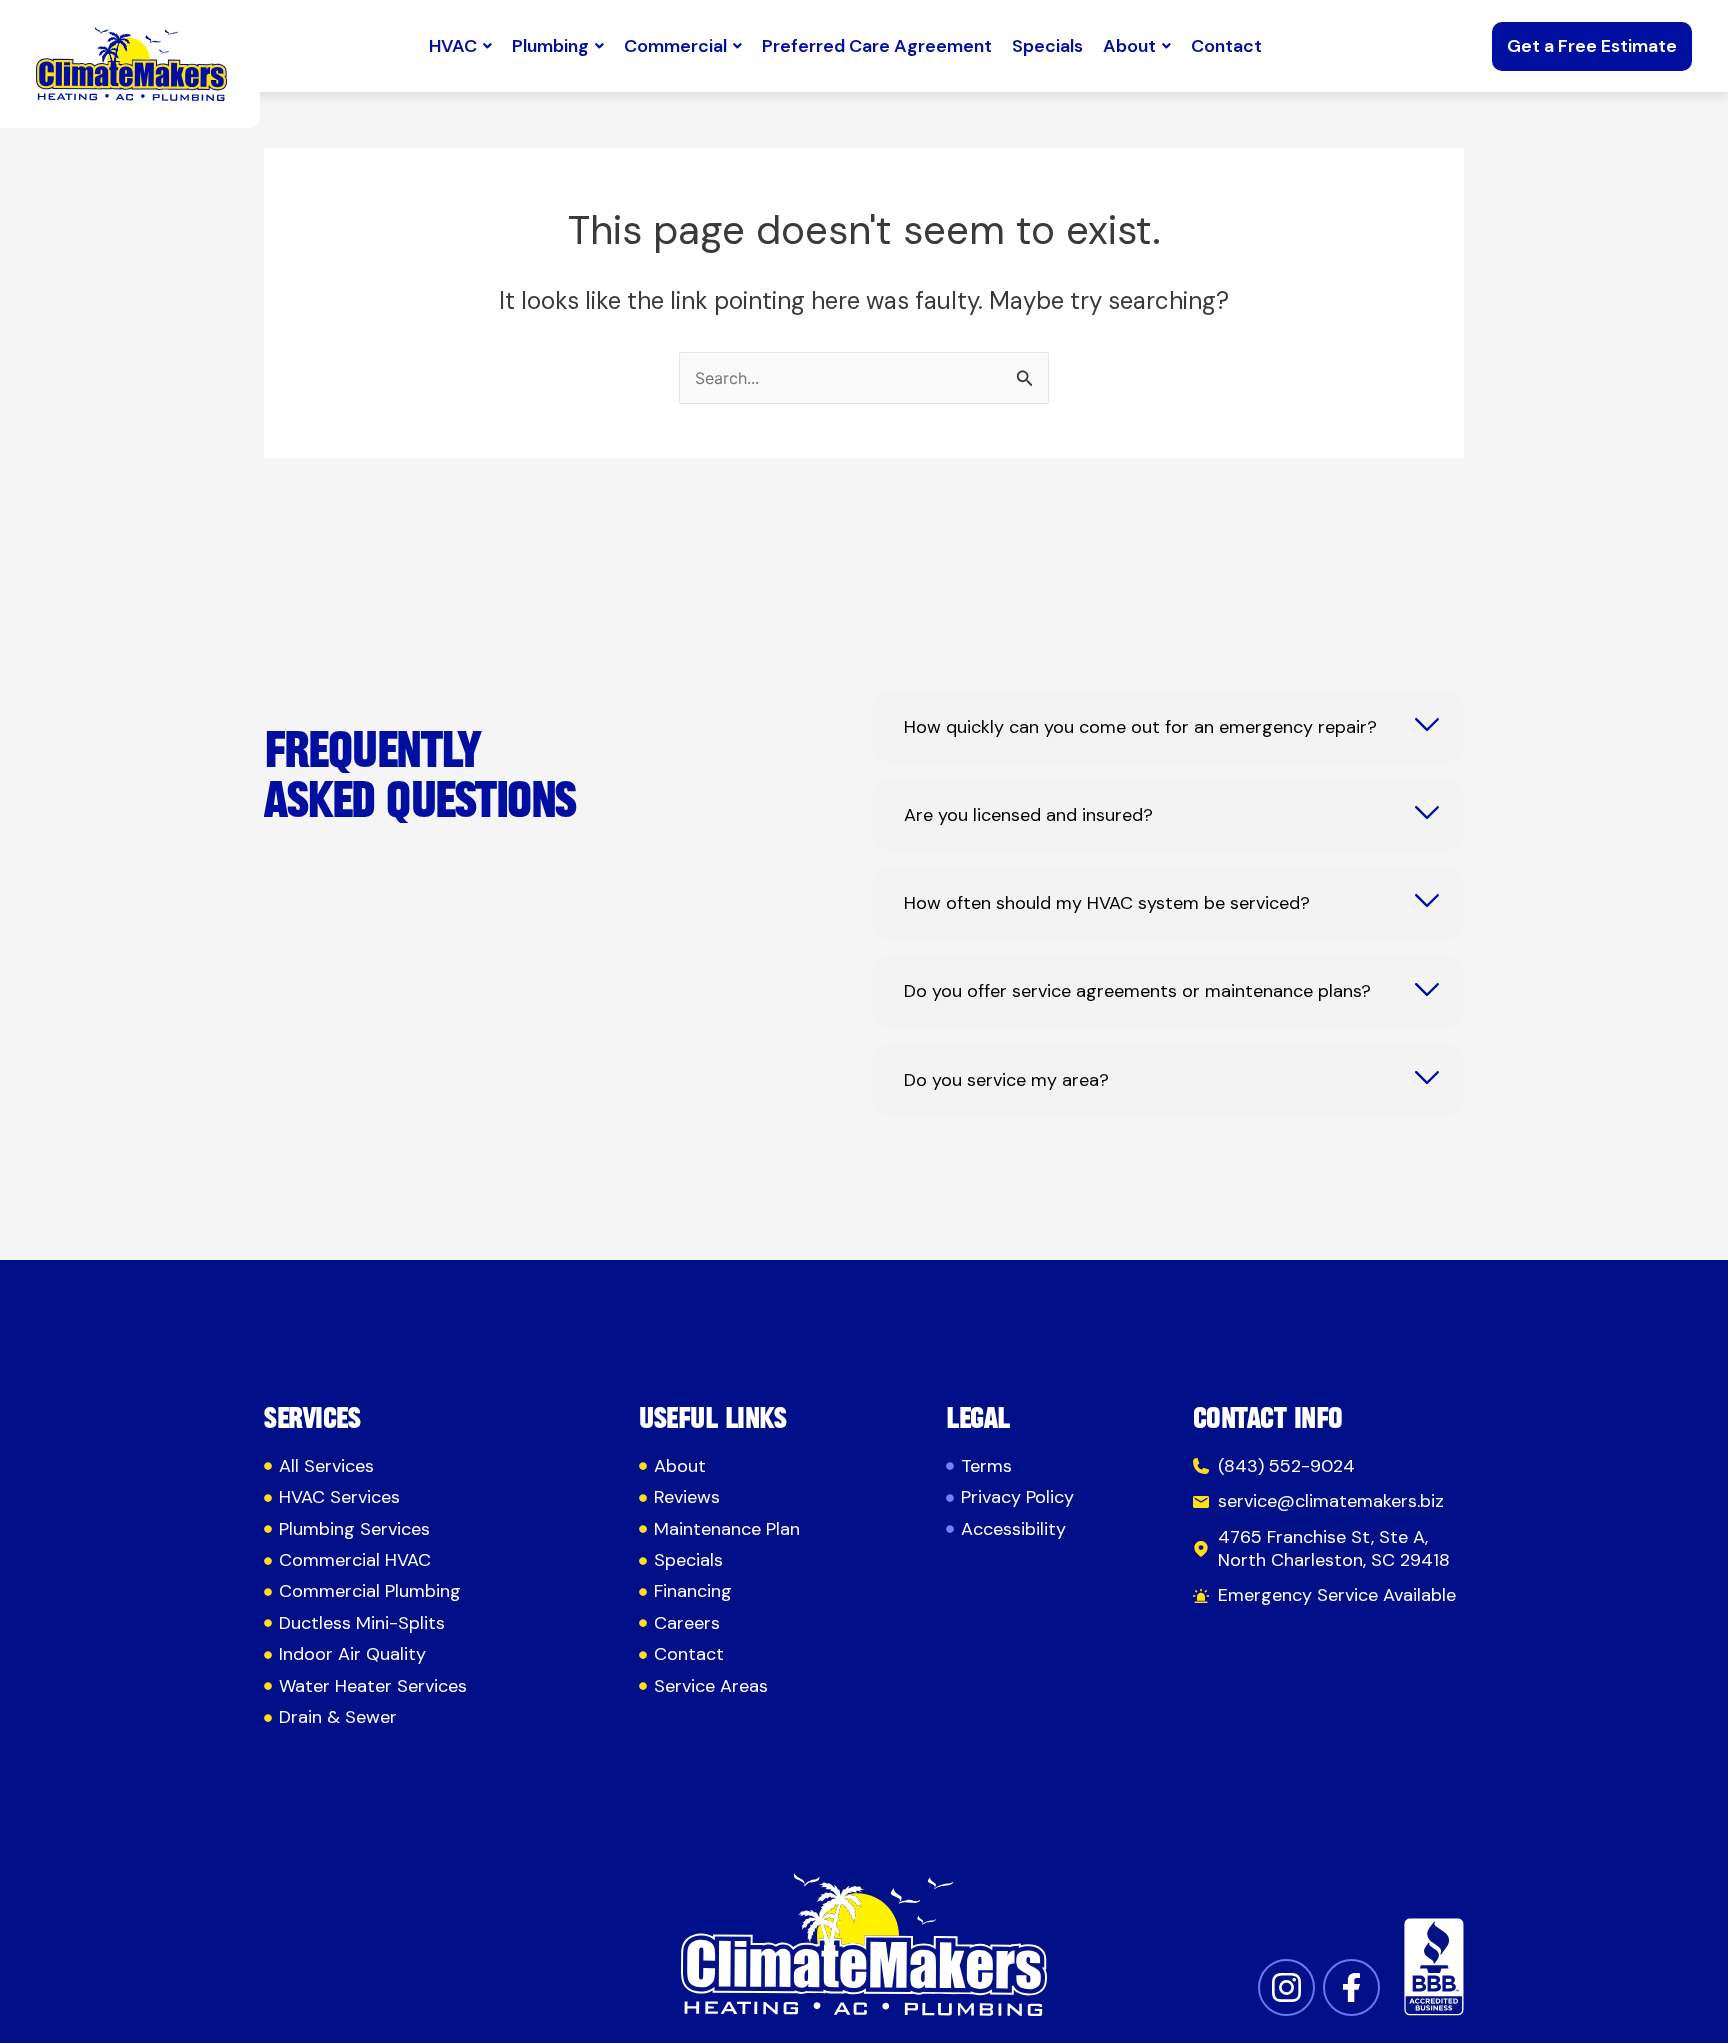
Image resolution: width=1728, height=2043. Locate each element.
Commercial (675, 46)
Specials (1047, 46)
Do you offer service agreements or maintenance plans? (1137, 991)
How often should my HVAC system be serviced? (1107, 903)
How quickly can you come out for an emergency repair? (1140, 727)
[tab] (1168, 727)
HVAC (453, 46)
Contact (1226, 46)
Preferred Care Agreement (877, 46)
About (1129, 46)
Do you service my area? (1006, 1080)
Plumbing (550, 46)
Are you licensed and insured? (1028, 815)
